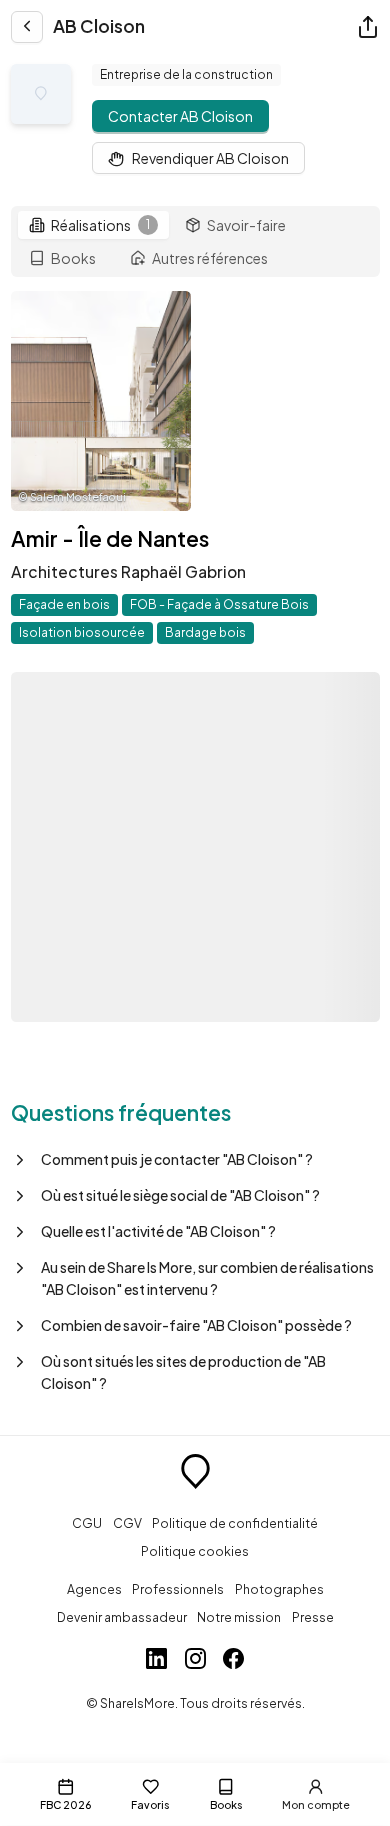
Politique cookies (195, 1551)
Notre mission (239, 1617)
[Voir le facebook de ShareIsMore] (233, 1661)
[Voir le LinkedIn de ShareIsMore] (156, 1661)
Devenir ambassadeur (122, 1617)
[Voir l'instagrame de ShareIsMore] (195, 1661)
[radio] (93, 225)
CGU (87, 1523)
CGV (127, 1523)
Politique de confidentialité (235, 1523)
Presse (313, 1617)
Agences (94, 1589)
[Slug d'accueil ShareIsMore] (195, 1474)
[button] (195, 1159)
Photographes (279, 1589)
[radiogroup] (195, 242)
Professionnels (178, 1589)
